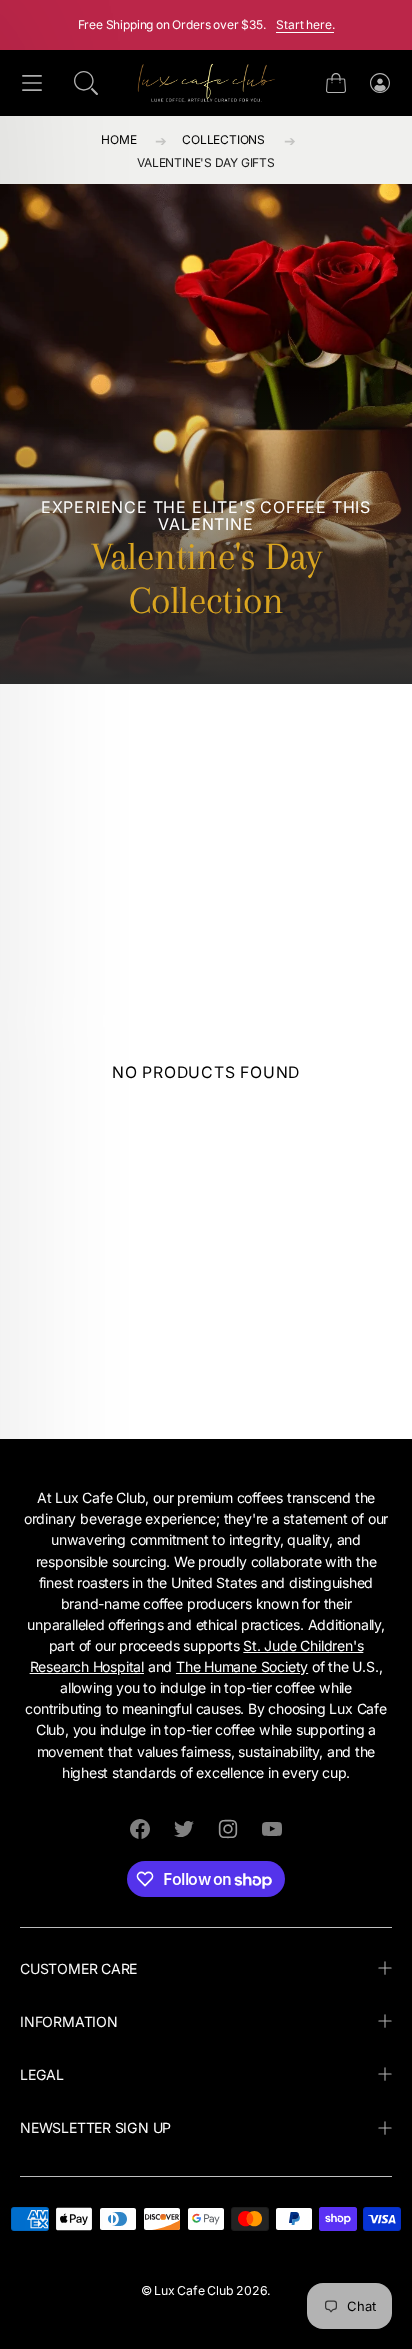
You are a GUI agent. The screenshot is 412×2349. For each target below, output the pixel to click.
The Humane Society (242, 1666)
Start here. (305, 24)
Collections (223, 139)
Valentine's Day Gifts (206, 162)
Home (118, 139)
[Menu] (32, 83)
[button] (86, 83)
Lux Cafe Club (193, 2290)
